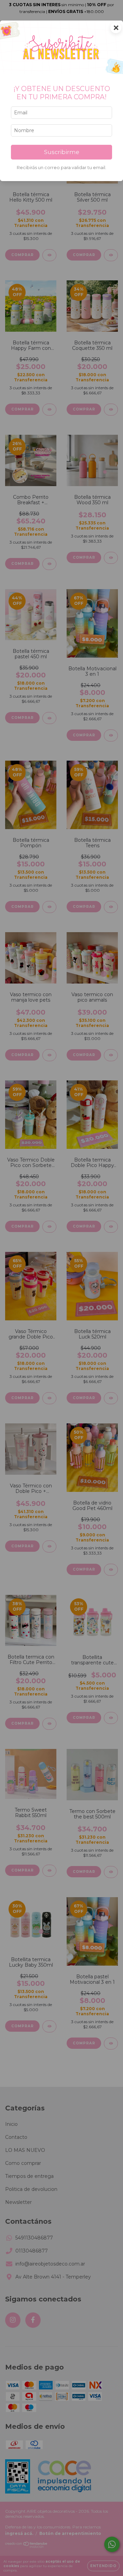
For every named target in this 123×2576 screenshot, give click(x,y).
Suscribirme (62, 152)
